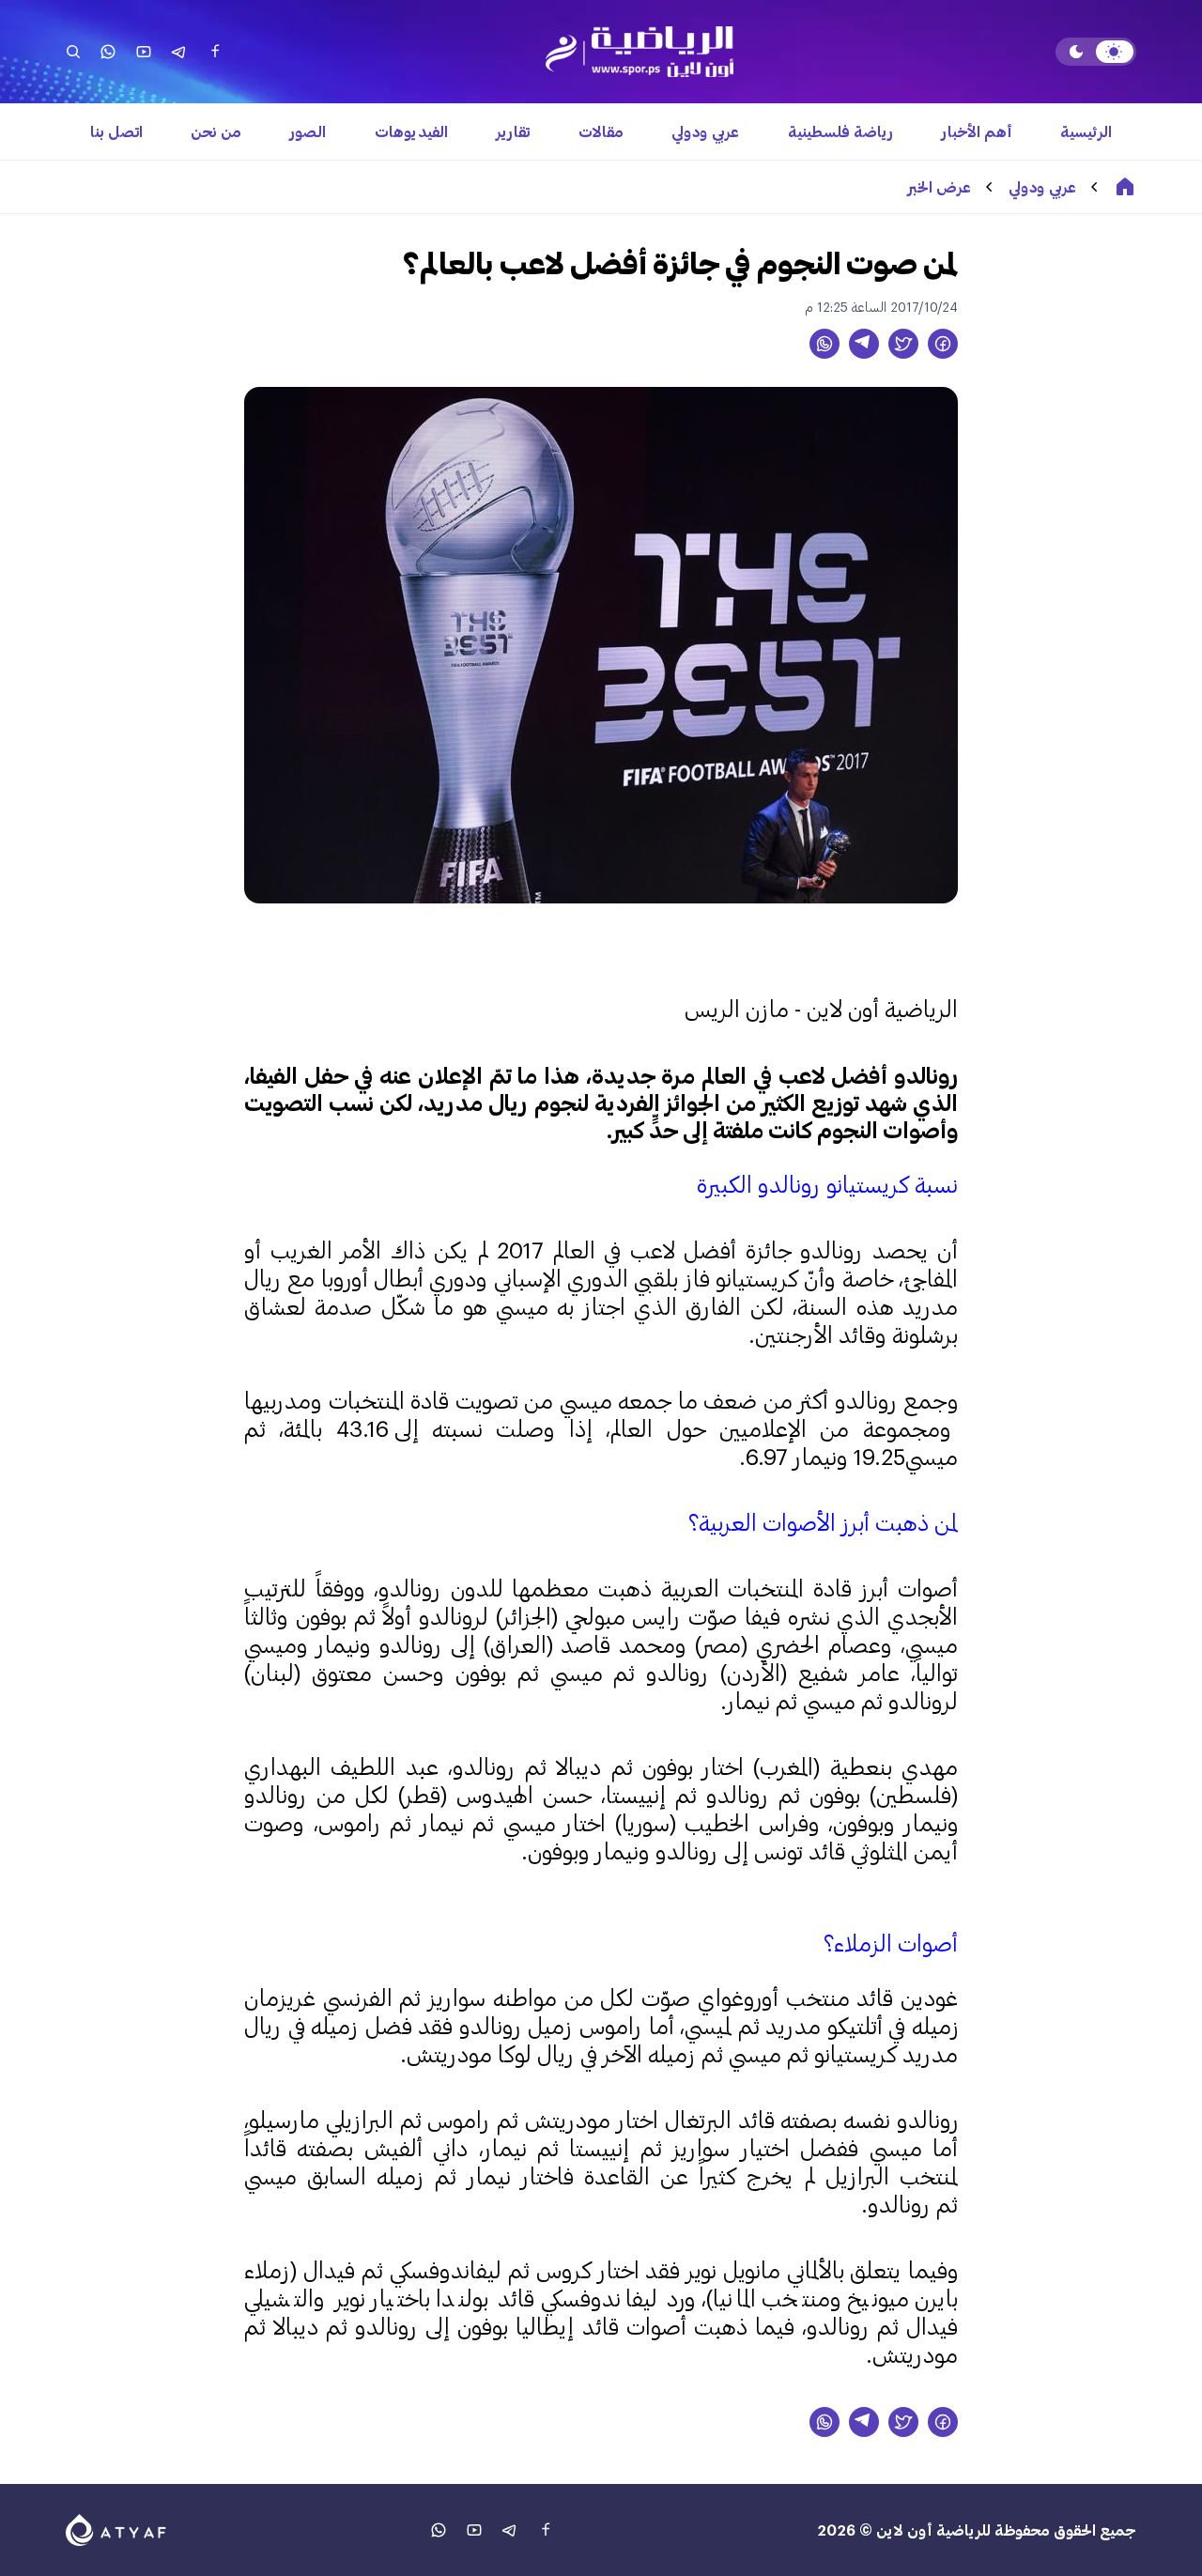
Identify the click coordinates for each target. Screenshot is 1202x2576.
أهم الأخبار (977, 131)
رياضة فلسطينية (840, 131)
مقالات (601, 131)
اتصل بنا (116, 131)
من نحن (216, 131)
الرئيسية (1086, 131)
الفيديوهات (411, 131)
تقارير (513, 131)
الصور (308, 131)
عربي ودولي (705, 131)
